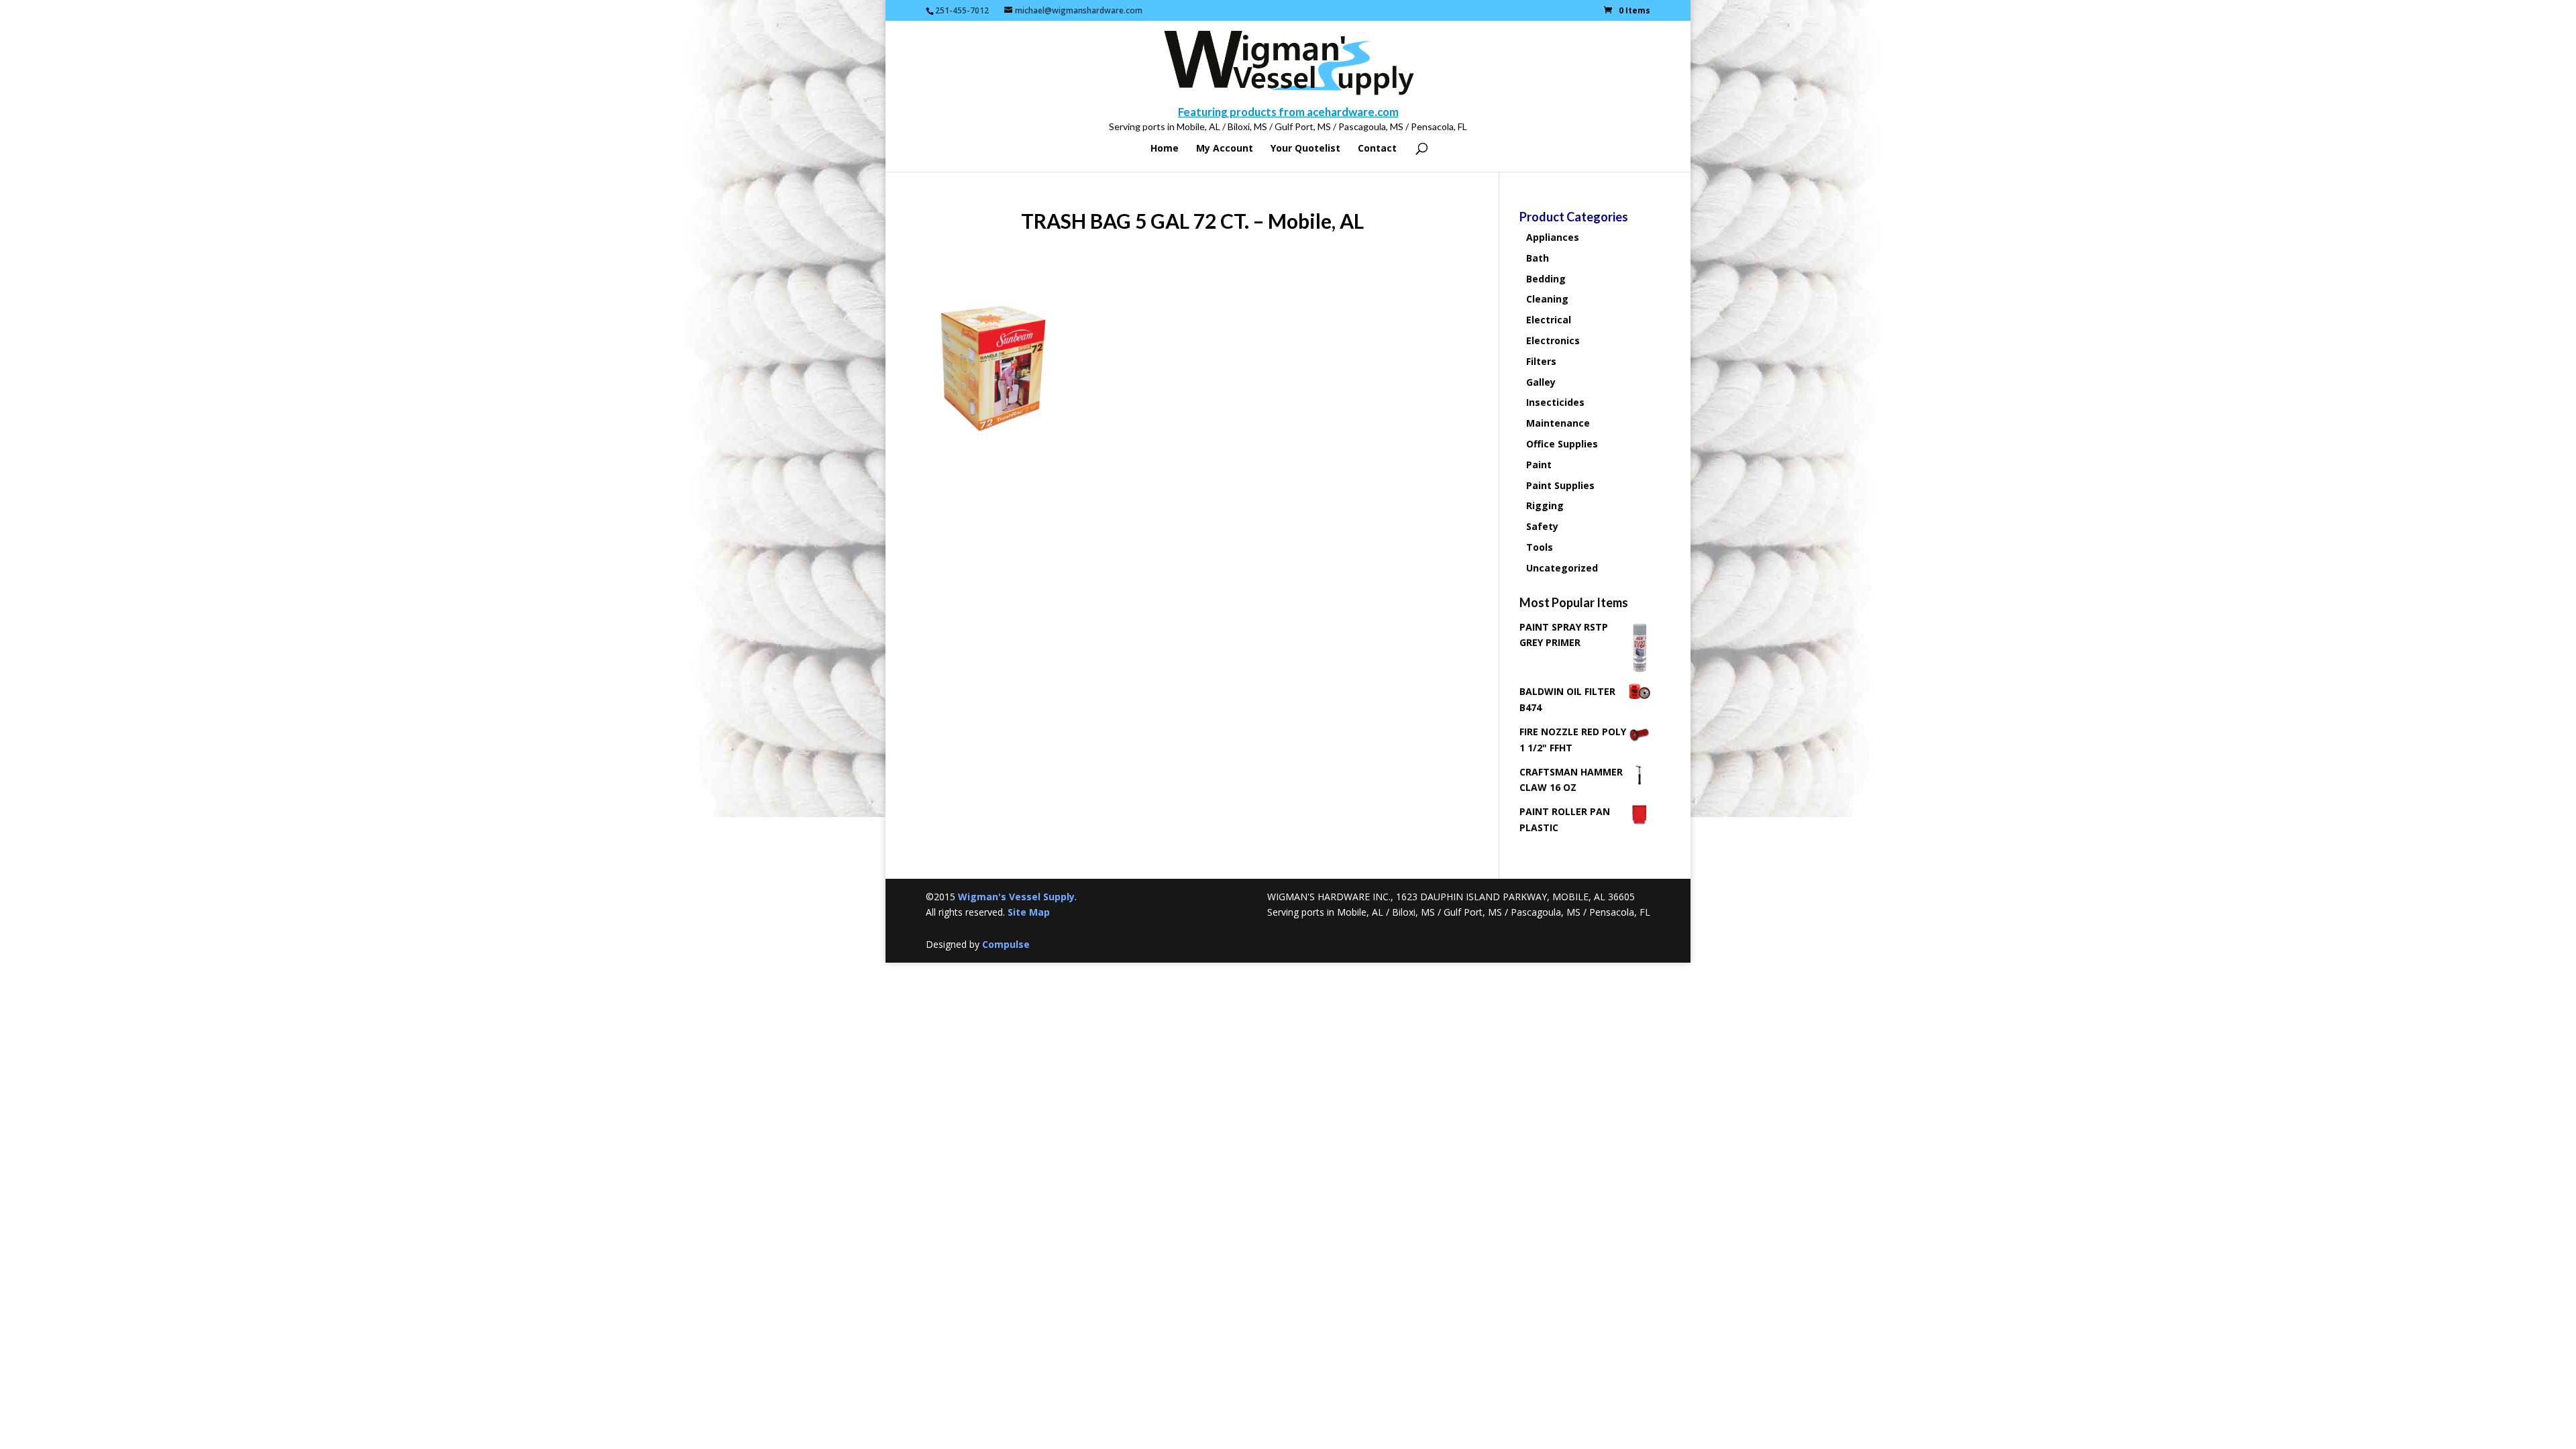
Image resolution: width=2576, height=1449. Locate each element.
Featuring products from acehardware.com (1288, 112)
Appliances (1553, 237)
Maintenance (1558, 423)
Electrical (1549, 320)
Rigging (1545, 505)
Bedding (1546, 279)
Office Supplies (1562, 444)
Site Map (1029, 912)
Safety (1542, 526)
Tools (1540, 547)
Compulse (1006, 944)
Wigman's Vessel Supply (1016, 897)
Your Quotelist (1305, 149)
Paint (1539, 465)
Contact (1377, 149)
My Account (1225, 149)
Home (1165, 149)
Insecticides (1555, 402)
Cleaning (1547, 299)
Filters (1541, 361)
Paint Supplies (1560, 485)
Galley (1541, 382)
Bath (1538, 258)
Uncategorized (1562, 568)
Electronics (1553, 340)
